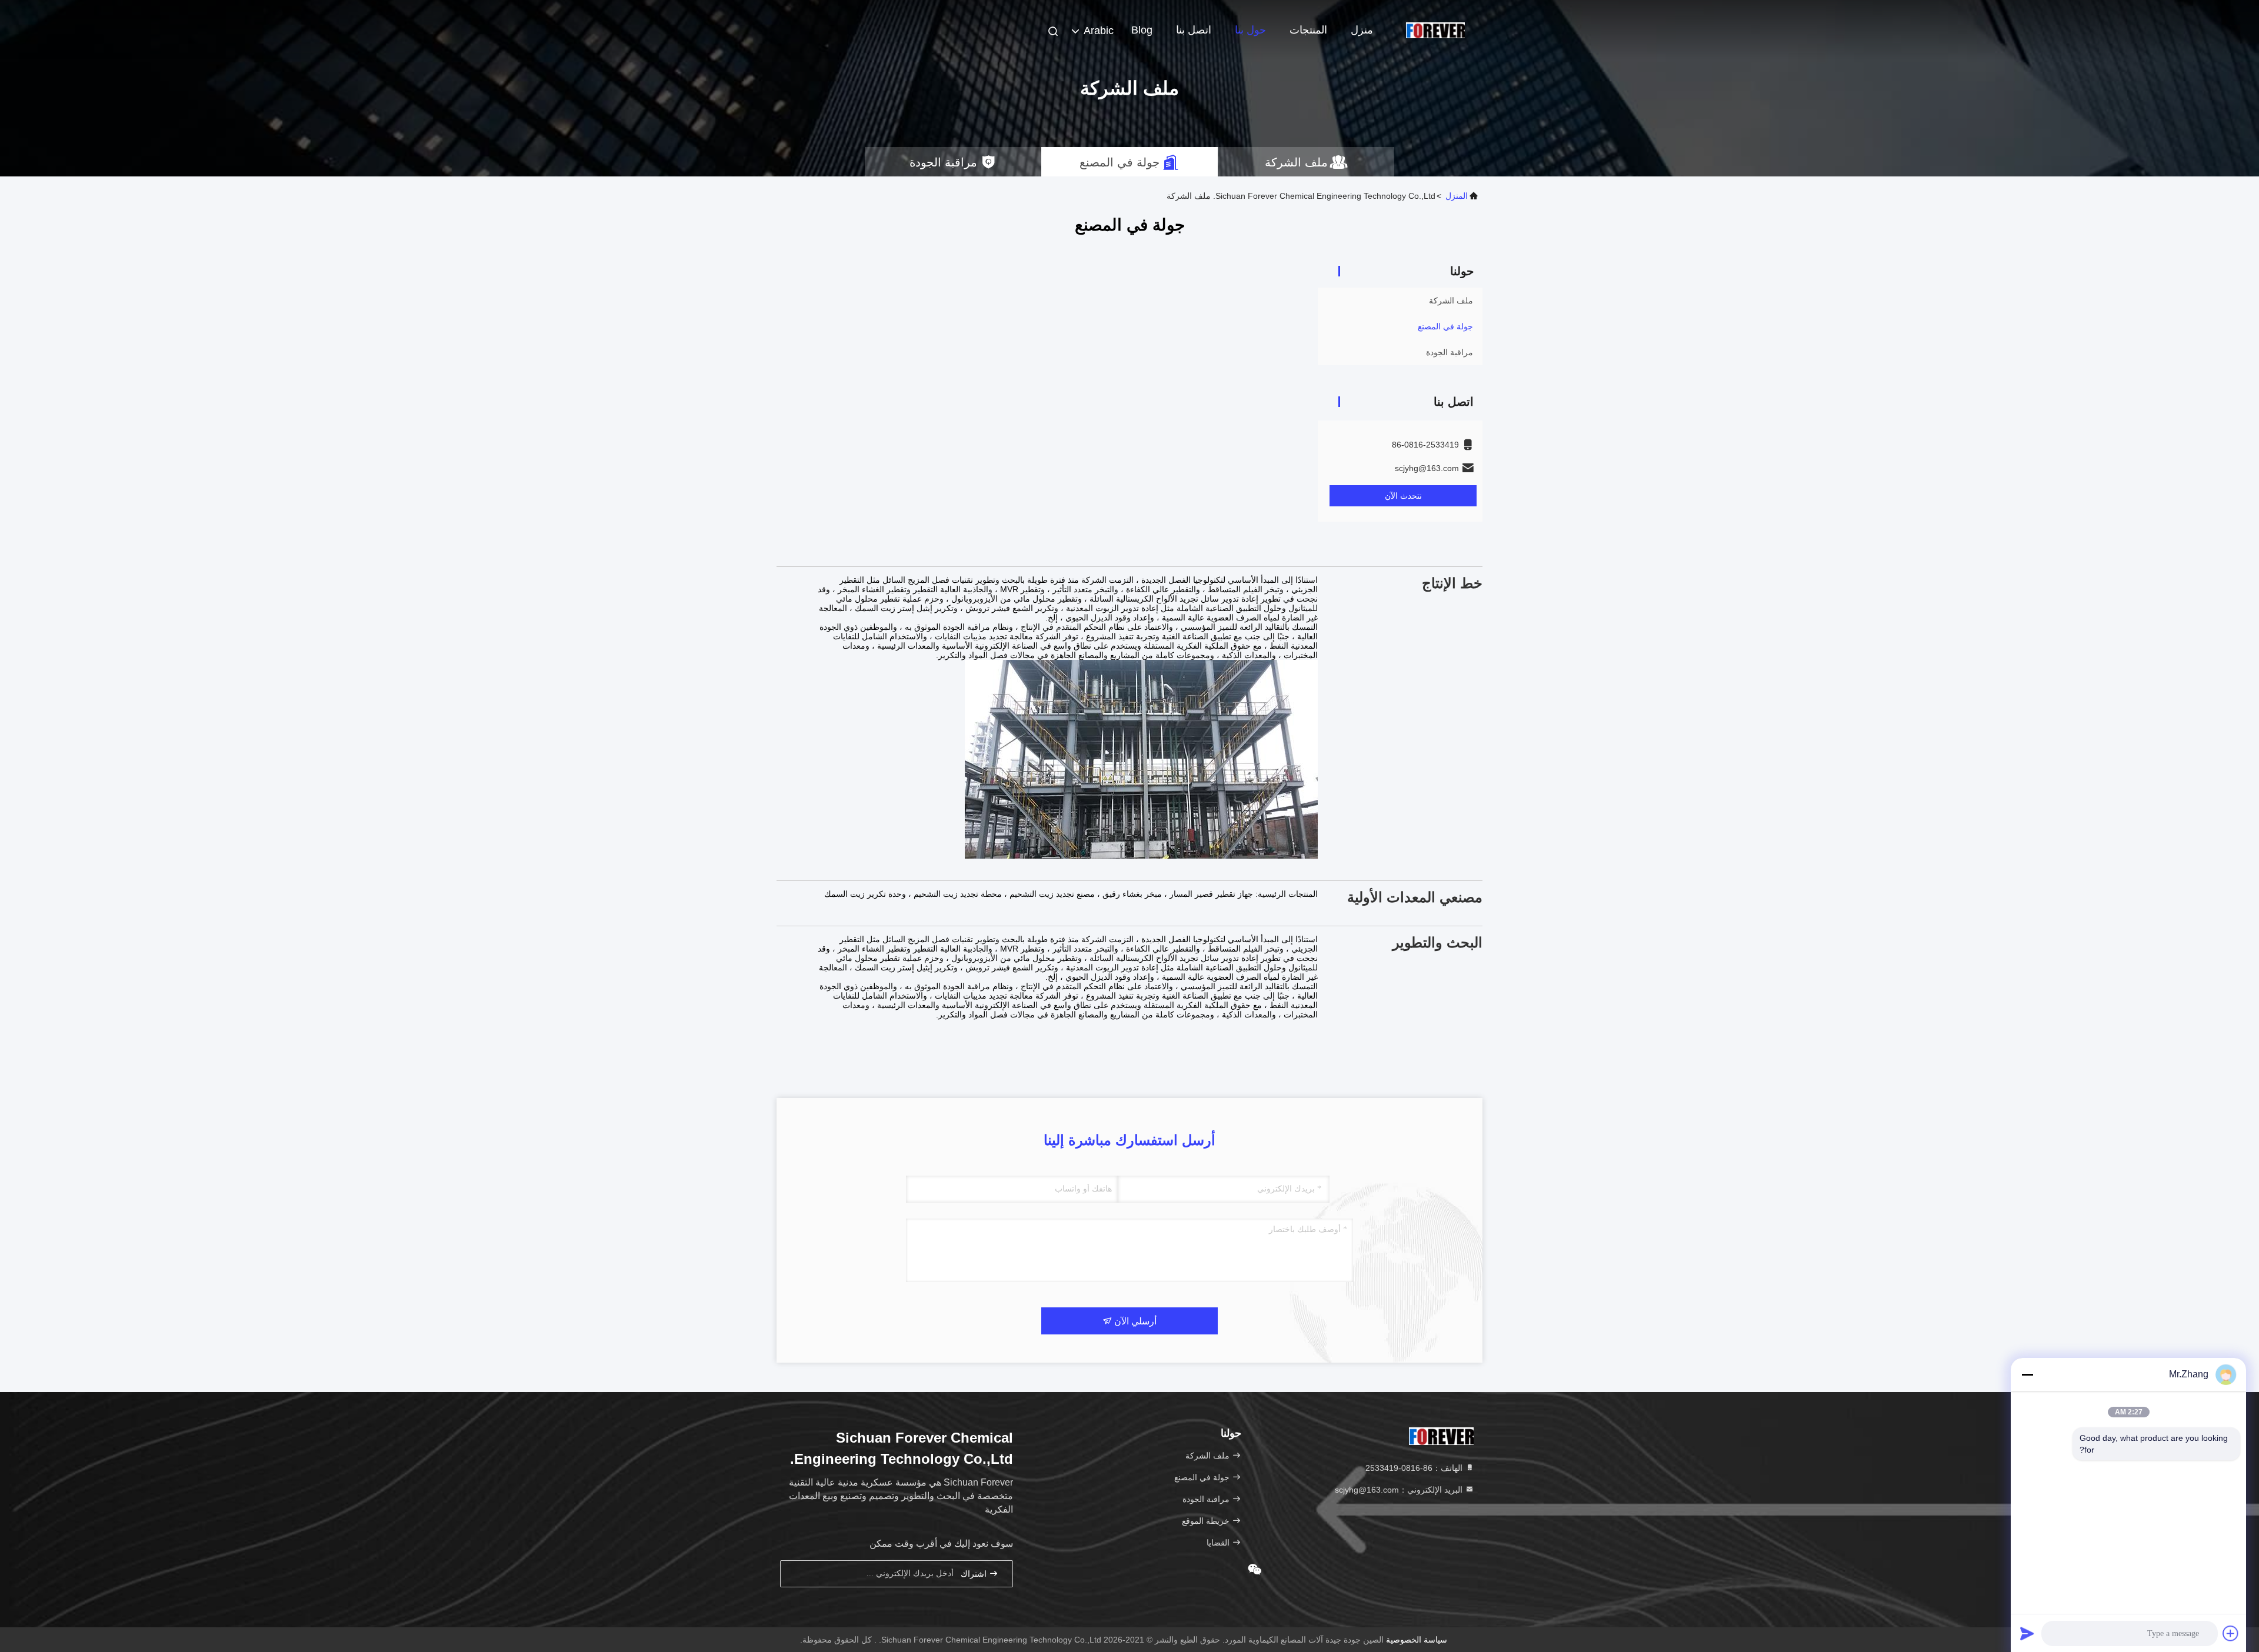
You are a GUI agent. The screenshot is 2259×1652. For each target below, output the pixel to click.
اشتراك (975, 1574)
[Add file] (2231, 1633)
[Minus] (2027, 1374)
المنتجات (1308, 30)
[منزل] (1435, 29)
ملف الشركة (1451, 301)
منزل (1362, 30)
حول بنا (1250, 30)
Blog (1142, 30)
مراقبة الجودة (1450, 352)
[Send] (2027, 1633)
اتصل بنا (1194, 30)
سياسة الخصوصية (1417, 1640)
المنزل (1457, 196)
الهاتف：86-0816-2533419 (1415, 1468)
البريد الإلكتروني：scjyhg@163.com (1400, 1490)
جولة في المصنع (1445, 326)
